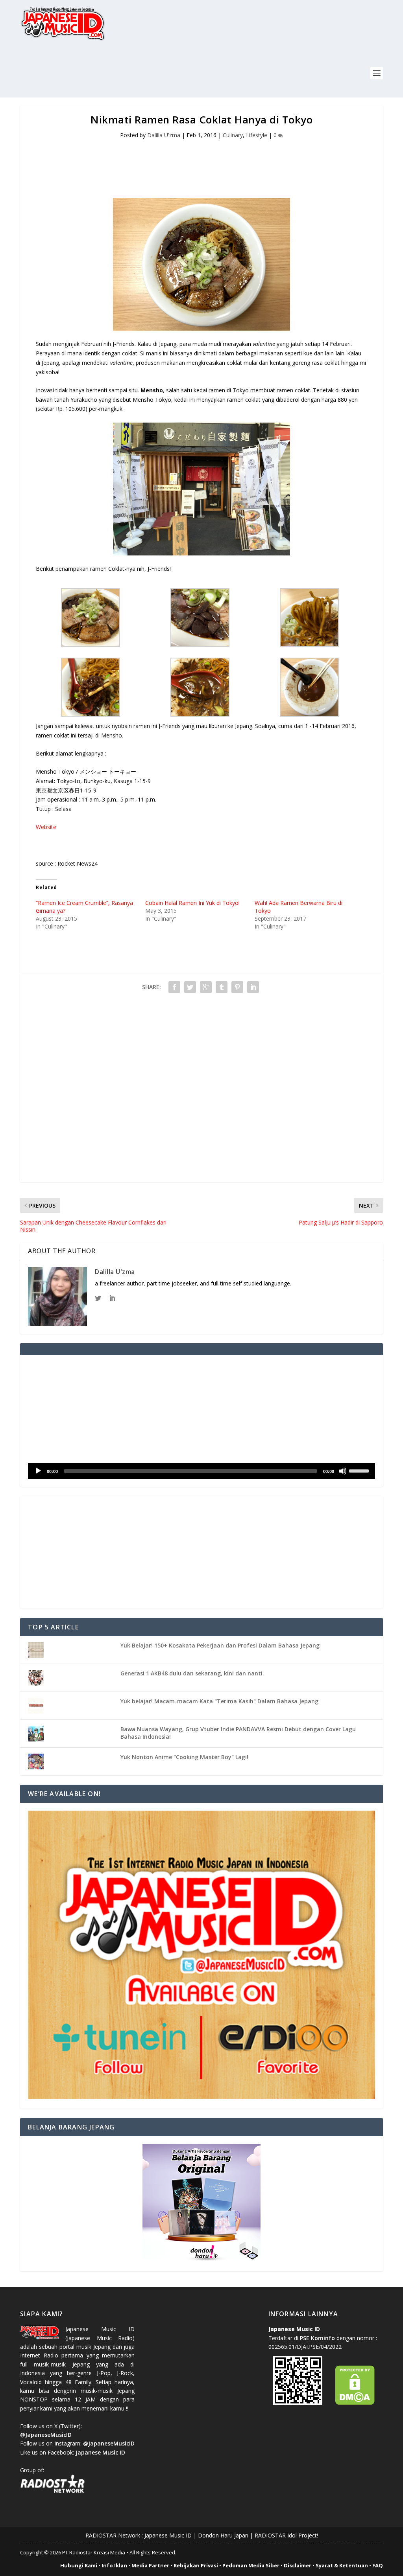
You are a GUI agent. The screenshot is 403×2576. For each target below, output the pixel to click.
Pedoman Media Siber (251, 2565)
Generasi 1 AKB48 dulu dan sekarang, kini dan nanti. (192, 1673)
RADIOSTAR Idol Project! (286, 2535)
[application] (201, 1471)
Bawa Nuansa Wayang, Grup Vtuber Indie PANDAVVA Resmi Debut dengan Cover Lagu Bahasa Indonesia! (238, 1733)
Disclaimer (298, 2565)
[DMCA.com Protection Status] (355, 2403)
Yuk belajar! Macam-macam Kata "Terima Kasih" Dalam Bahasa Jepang (219, 1701)
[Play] (38, 1471)
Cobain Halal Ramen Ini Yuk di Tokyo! (192, 903)
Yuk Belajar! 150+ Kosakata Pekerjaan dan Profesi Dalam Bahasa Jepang (220, 1645)
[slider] (360, 1470)
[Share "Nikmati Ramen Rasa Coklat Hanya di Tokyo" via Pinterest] (237, 987)
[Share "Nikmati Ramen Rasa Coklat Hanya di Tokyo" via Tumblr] (222, 987)
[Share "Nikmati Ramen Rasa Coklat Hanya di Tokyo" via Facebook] (174, 987)
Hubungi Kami (79, 2565)
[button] (91, 619)
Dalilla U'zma (164, 135)
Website (46, 827)
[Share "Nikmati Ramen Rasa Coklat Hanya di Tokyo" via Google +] (206, 987)
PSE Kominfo (317, 2338)
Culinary (233, 135)
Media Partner (150, 2565)
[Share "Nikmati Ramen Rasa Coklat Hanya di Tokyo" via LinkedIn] (253, 987)
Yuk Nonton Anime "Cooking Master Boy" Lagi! (184, 1757)
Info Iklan (114, 2565)
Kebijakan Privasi (196, 2565)
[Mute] (343, 1471)
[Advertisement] (163, 74)
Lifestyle (257, 135)
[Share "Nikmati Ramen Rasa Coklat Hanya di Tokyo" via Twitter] (190, 987)
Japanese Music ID (168, 2535)
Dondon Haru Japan (223, 2535)
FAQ (378, 2565)
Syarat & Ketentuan (342, 2565)
